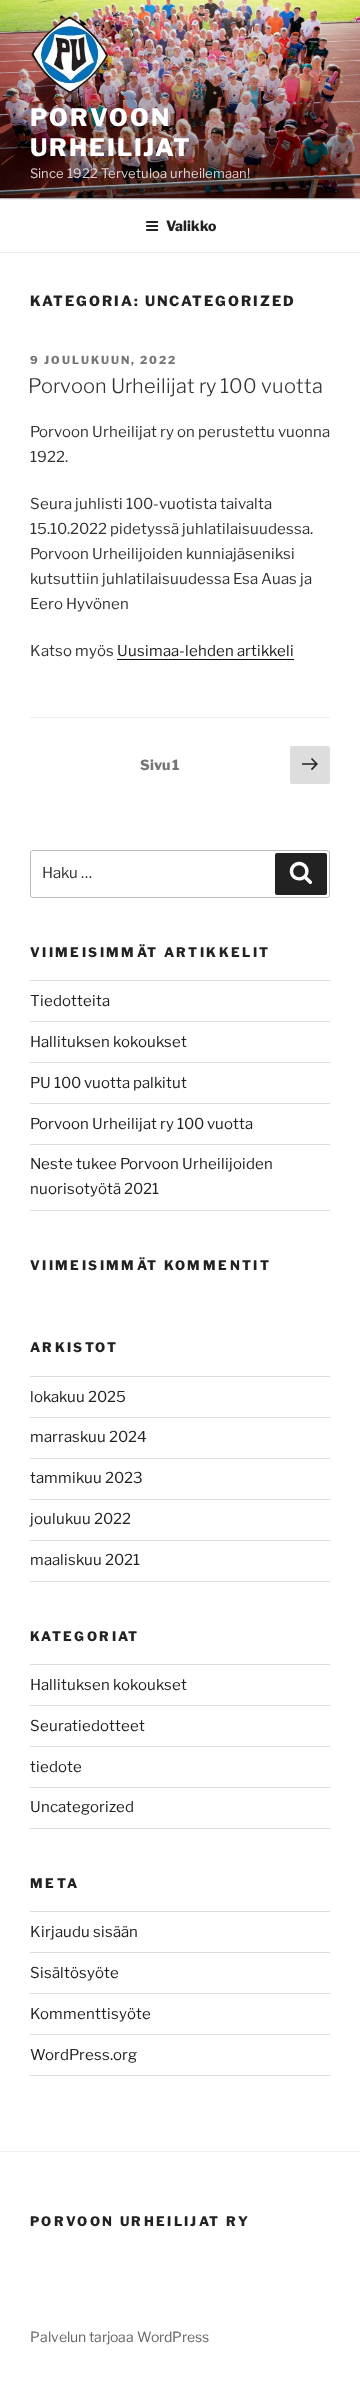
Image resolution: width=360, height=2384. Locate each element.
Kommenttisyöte (90, 2014)
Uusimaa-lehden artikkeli (205, 651)
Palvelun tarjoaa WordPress (119, 2336)
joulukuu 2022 (80, 1519)
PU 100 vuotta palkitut (108, 1083)
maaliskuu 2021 (85, 1560)
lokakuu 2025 (78, 1397)
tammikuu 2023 (86, 1478)
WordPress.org (83, 2055)
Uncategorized (82, 1807)
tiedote (56, 1767)
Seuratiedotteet (87, 1726)
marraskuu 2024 (88, 1437)
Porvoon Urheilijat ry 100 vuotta (175, 386)
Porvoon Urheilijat (111, 132)
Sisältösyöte (74, 1973)
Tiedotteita (70, 1001)
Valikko (191, 225)
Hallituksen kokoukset (108, 1042)
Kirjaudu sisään (84, 1932)
